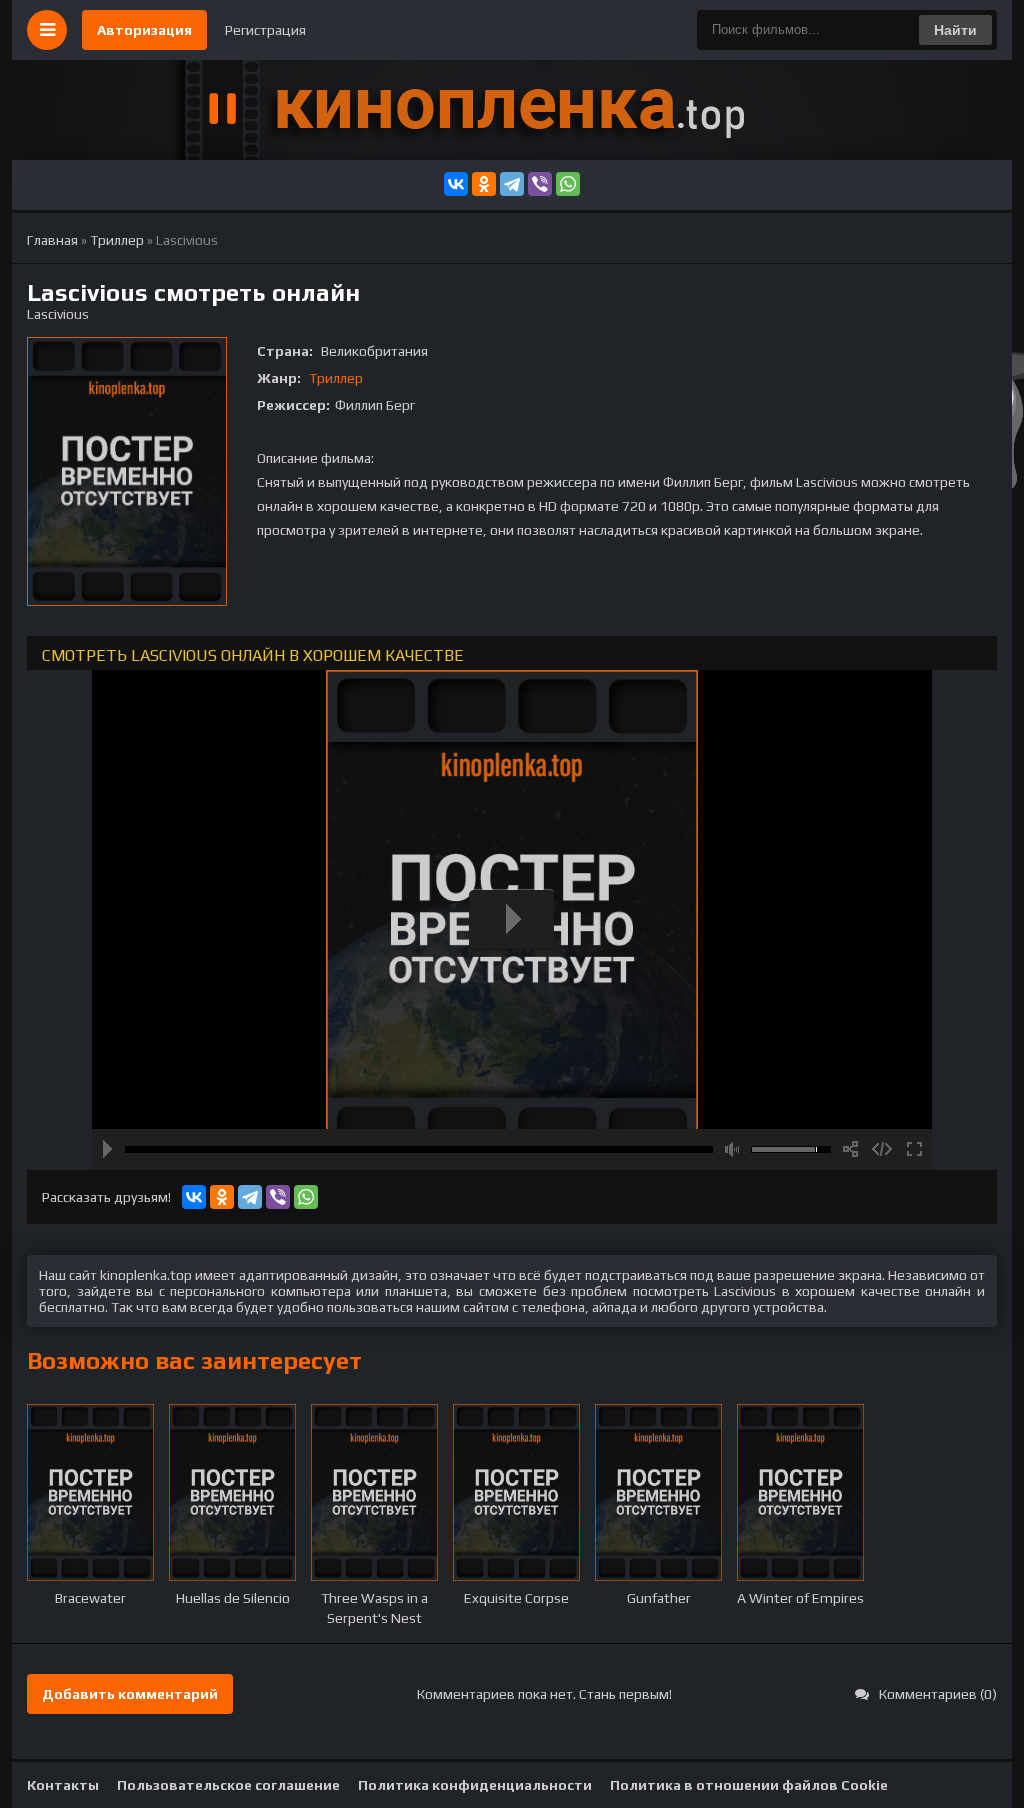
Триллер (336, 378)
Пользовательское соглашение (228, 1785)
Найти (955, 30)
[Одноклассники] (484, 184)
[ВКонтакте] (456, 184)
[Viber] (540, 184)
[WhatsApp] (568, 184)
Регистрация (265, 30)
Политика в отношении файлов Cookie (749, 1785)
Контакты (63, 1785)
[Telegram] (512, 184)
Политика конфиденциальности (475, 1785)
